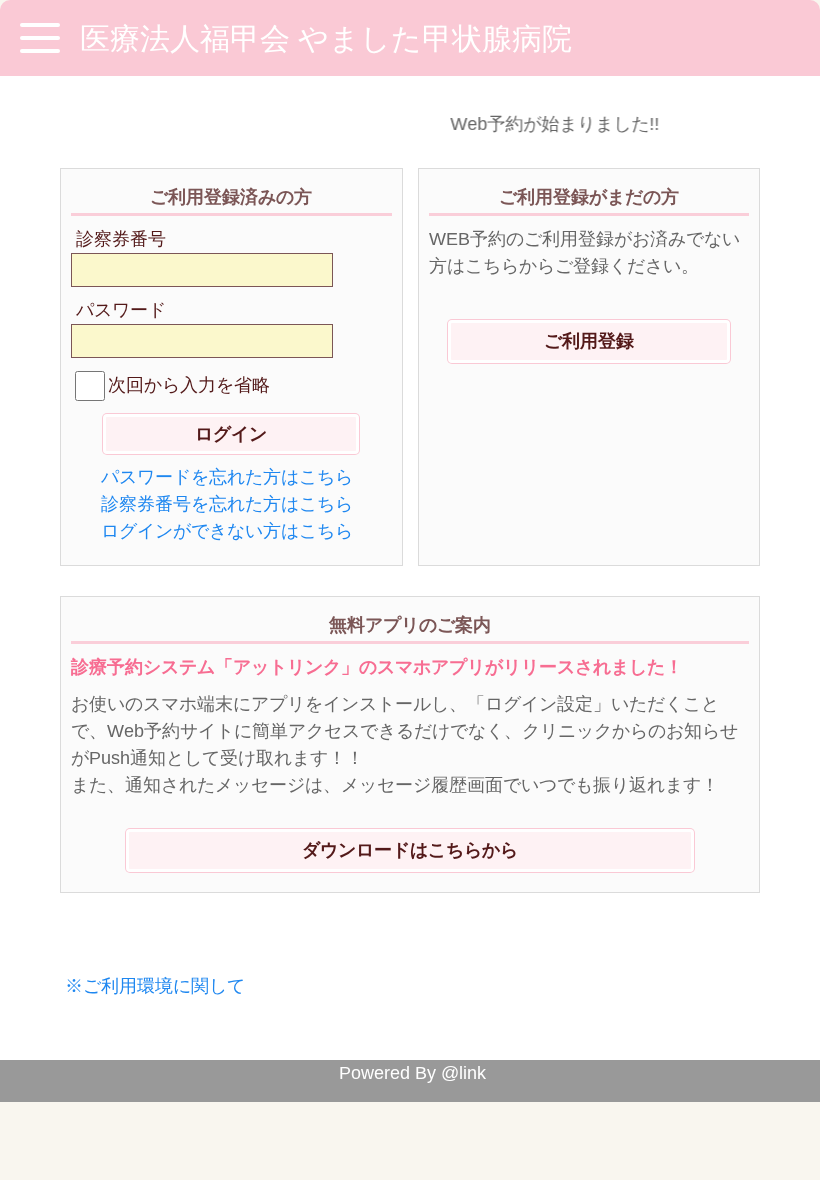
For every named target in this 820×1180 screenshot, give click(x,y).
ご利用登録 (589, 341)
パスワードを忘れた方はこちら (227, 477)
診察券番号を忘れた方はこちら (227, 504)
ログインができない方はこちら (227, 531)
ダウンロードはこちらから (410, 850)
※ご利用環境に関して (155, 986)
